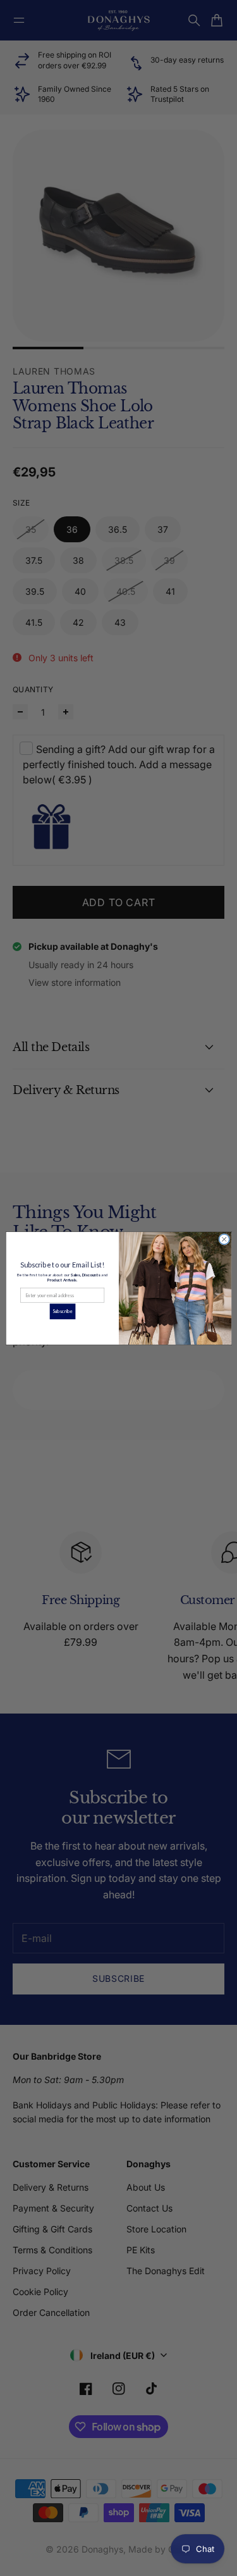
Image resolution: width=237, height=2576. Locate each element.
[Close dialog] (224, 1239)
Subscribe (63, 1311)
